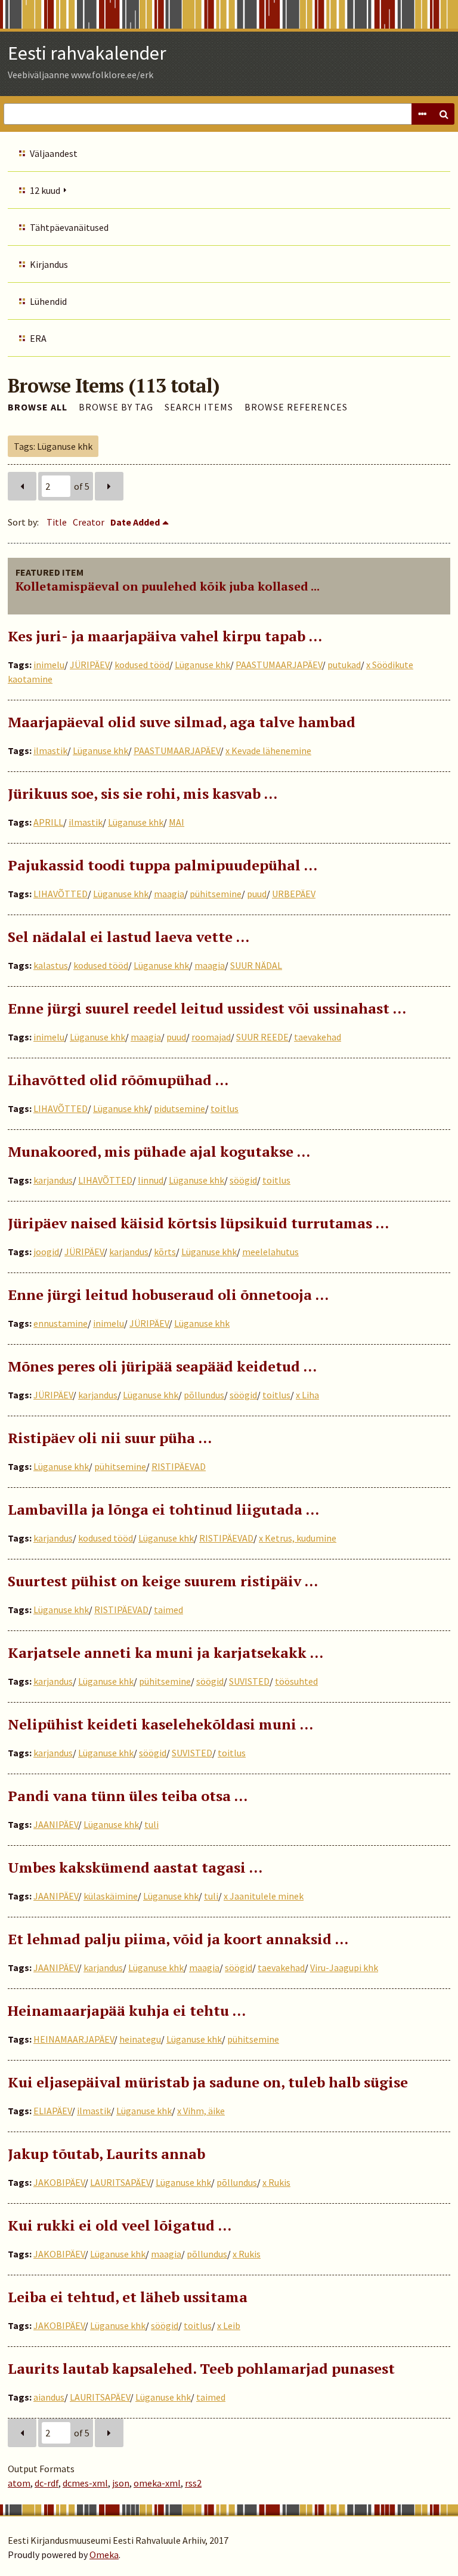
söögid (243, 1180)
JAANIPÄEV (56, 1824)
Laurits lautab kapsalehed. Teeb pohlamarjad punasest (201, 2368)
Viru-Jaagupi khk (344, 1967)
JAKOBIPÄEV (59, 2182)
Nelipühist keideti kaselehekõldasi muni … (160, 1724)
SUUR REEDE (262, 1037)
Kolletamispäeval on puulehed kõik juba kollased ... (168, 586)
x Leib (229, 2325)
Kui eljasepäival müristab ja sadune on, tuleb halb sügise (208, 2082)
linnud (151, 1180)
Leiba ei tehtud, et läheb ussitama (128, 2297)
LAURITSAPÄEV (120, 2182)
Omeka (104, 2555)
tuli (151, 1824)
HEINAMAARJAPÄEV (74, 2039)
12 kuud (45, 190)
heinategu (140, 2039)
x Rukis (276, 2182)
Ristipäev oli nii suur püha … (110, 1438)
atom (19, 2483)
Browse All (38, 407)
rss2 (193, 2483)
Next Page (109, 486)
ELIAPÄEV (52, 2111)
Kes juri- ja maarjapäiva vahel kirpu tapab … (165, 636)
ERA (38, 338)
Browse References (296, 407)
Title (57, 522)
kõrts (165, 1252)
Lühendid (48, 301)
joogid (46, 1252)
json (121, 2483)
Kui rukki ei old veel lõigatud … (120, 2225)
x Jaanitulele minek (264, 1896)
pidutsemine (180, 1108)
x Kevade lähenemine (268, 750)
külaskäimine (111, 1896)
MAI (177, 822)
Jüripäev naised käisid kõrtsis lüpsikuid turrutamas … (198, 1223)
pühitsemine (216, 894)
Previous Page (22, 486)
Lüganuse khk (202, 665)
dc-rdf (47, 2483)
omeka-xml (157, 2483)
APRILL (48, 822)
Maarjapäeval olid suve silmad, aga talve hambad (182, 722)
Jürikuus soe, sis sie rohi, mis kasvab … (143, 793)
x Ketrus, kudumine (298, 1538)
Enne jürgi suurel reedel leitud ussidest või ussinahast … (207, 1008)
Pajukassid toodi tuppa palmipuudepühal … (163, 865)
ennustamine (61, 1323)
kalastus (51, 965)
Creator (89, 522)
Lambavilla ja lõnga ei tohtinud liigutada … (163, 1509)
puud (257, 894)
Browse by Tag (116, 407)
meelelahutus (270, 1252)
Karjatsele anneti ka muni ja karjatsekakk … (165, 1653)
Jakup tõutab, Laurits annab (106, 2154)
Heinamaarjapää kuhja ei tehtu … (127, 2010)
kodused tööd (142, 665)
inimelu (49, 665)
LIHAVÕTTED (61, 894)
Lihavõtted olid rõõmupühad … (118, 1080)
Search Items (199, 407)
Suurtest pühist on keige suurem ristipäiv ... (163, 1581)
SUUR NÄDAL (256, 965)
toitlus (225, 1108)
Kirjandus (49, 264)
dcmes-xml (85, 2483)
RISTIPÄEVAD (179, 1466)
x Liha (307, 1395)
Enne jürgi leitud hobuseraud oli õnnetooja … (168, 1295)
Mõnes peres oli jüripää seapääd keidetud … (162, 1366)
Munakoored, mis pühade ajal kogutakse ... (159, 1151)
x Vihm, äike (201, 2111)
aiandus (49, 2397)
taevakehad (318, 1037)
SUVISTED (249, 1681)
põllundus (204, 1395)
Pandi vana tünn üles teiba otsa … (128, 1796)
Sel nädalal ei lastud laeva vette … (129, 937)
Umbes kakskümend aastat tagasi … (135, 1867)
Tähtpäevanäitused (69, 227)
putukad (344, 665)
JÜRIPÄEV (89, 665)
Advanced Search (422, 114)
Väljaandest (54, 153)
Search (444, 114)
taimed (168, 1610)
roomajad (211, 1037)
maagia (169, 894)
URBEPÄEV (294, 894)
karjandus (53, 1180)
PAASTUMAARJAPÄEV (279, 665)
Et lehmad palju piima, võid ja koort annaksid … (178, 1939)
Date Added (135, 522)
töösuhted (296, 1681)
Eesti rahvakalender (87, 53)
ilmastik (50, 750)
